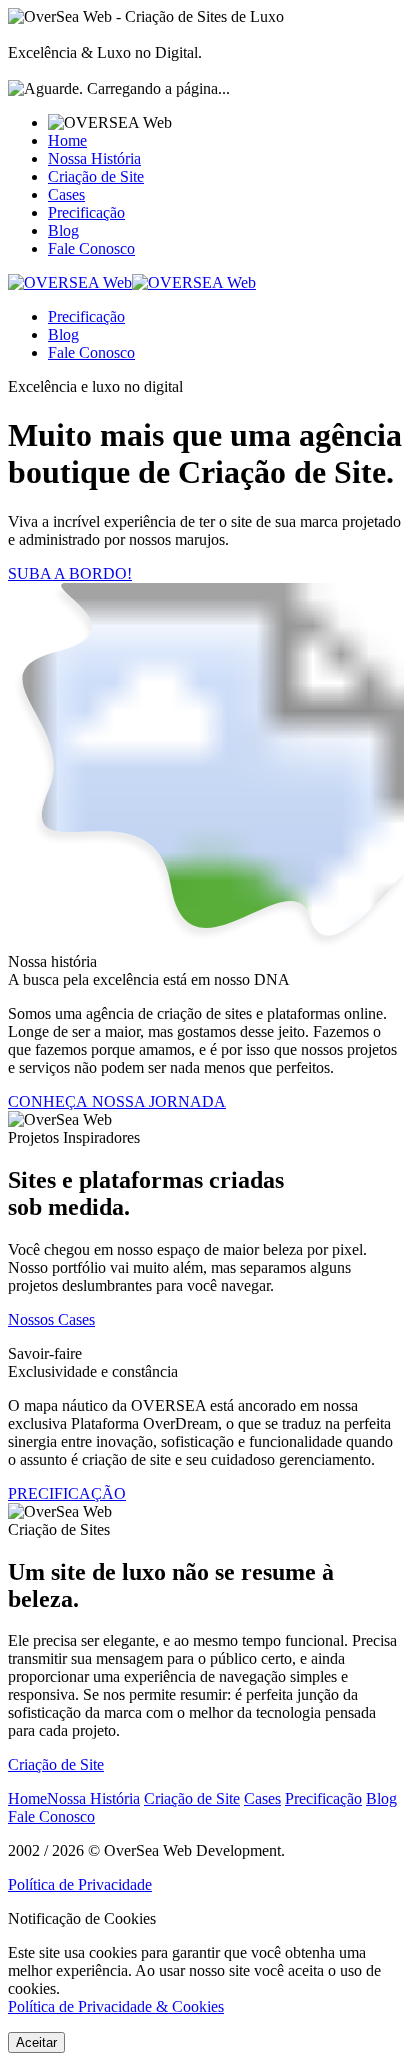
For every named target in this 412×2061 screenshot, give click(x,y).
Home (67, 140)
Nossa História (94, 158)
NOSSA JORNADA (117, 1101)
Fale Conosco (91, 248)
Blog (63, 230)
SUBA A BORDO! (70, 573)
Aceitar (36, 2042)
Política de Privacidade (80, 1884)
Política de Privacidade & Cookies (116, 2006)
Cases (66, 194)
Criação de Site (96, 176)
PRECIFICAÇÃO (67, 1493)
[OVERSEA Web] (132, 282)
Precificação (86, 212)
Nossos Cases (51, 1319)
